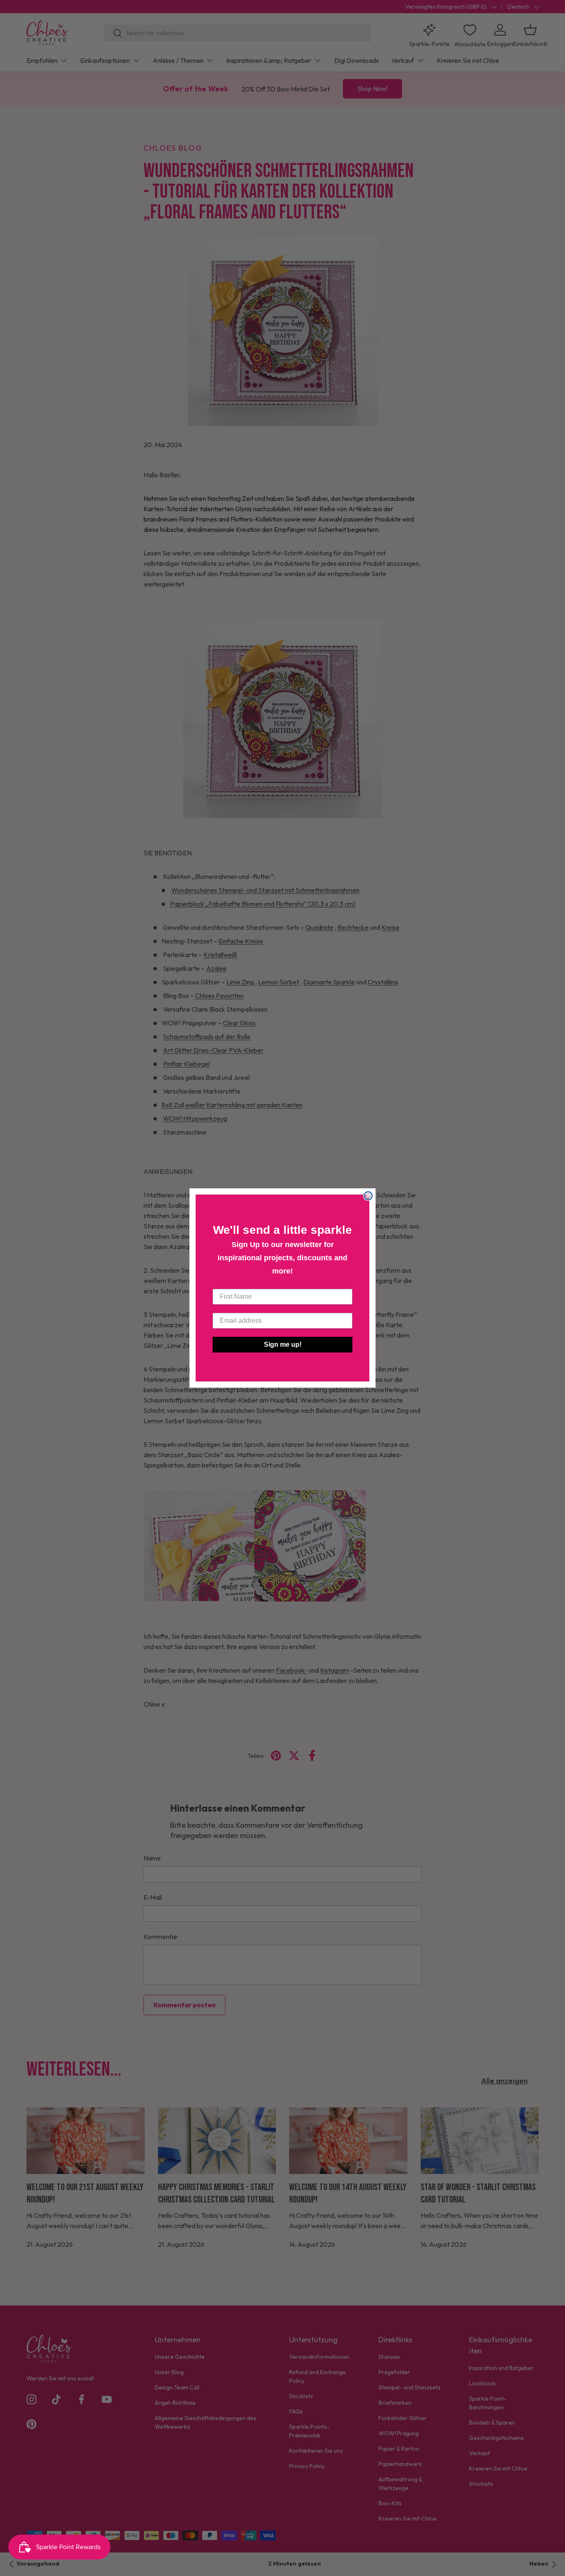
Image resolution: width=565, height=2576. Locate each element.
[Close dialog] (368, 1196)
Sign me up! (283, 1344)
